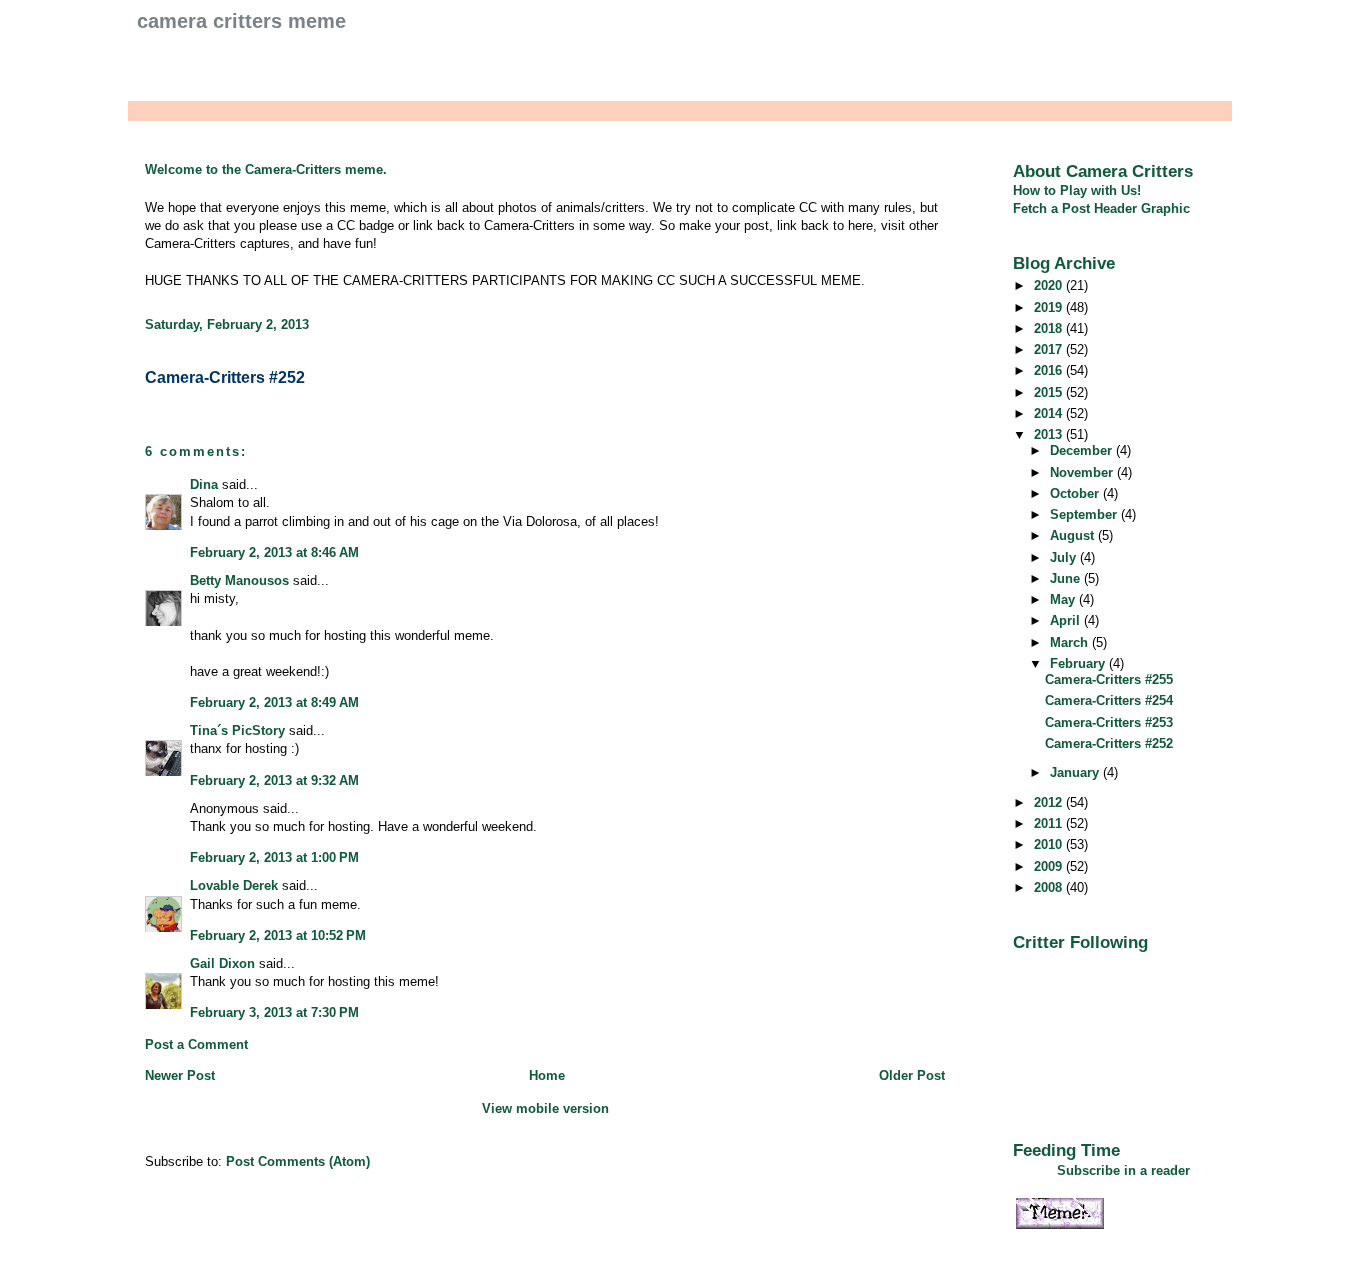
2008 (1050, 887)
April (1067, 620)
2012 (1050, 802)
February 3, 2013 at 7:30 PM (274, 1012)
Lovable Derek (234, 885)
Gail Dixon (222, 963)
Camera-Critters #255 (1109, 679)
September (1085, 514)
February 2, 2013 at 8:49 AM (274, 702)
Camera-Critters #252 (225, 377)
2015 (1050, 392)
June (1067, 578)
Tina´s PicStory (237, 730)
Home (547, 1075)
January (1076, 772)
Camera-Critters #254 (1109, 700)
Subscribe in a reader (1123, 1170)
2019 (1050, 307)
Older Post (912, 1075)
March (1071, 642)
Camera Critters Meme (241, 21)
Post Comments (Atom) (298, 1161)
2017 (1050, 349)
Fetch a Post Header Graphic (1101, 208)
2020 (1050, 285)
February (1079, 663)
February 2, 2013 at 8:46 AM (274, 552)
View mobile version (545, 1108)
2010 (1050, 844)
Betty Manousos (239, 580)
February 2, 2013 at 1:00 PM (274, 857)
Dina (204, 484)
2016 (1050, 370)
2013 (1050, 434)
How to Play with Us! (1077, 190)
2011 (1050, 823)
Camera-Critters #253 (1109, 722)
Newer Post (180, 1075)
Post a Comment (196, 1044)
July (1065, 557)
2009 (1050, 866)
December (1083, 450)
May (1064, 599)
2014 (1050, 413)
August (1074, 535)
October (1076, 493)
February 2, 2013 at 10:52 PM (278, 935)
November (1083, 472)
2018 (1050, 328)
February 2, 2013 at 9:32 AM (274, 780)
